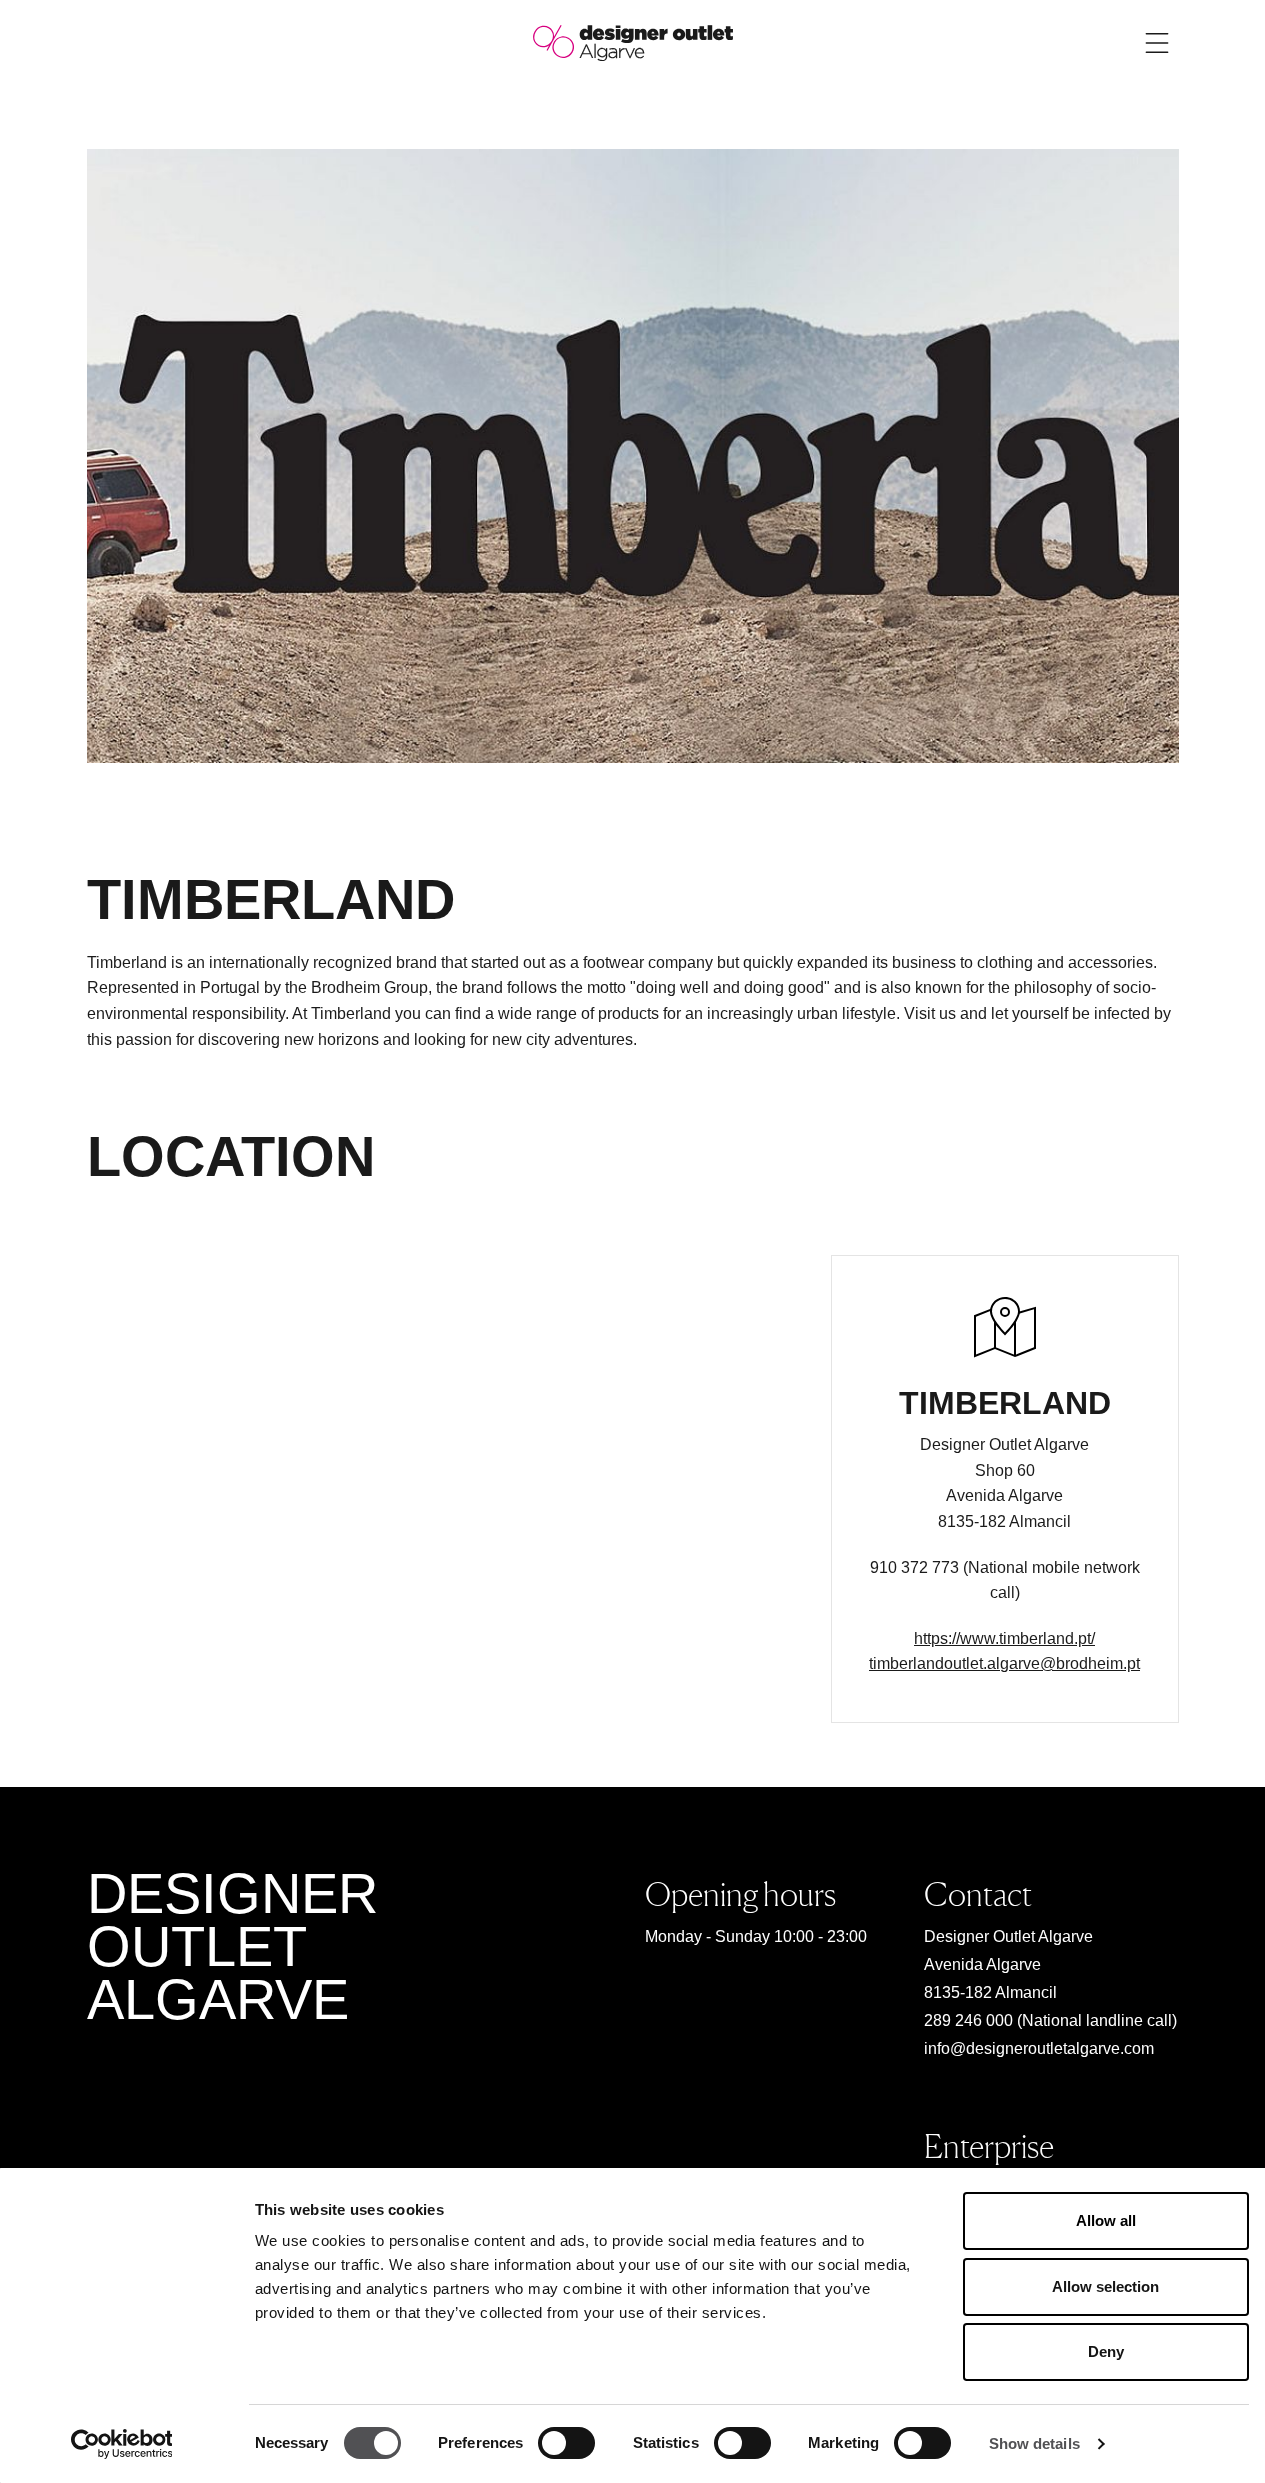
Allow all (1106, 2220)
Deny (1106, 2351)
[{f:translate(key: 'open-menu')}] (1157, 43)
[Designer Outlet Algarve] (633, 41)
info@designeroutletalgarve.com (1039, 2048)
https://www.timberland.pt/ (1004, 1638)
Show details (1034, 2443)
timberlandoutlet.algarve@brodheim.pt (1004, 1663)
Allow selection (1105, 2286)
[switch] (566, 2443)
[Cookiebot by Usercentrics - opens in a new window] (121, 2444)
